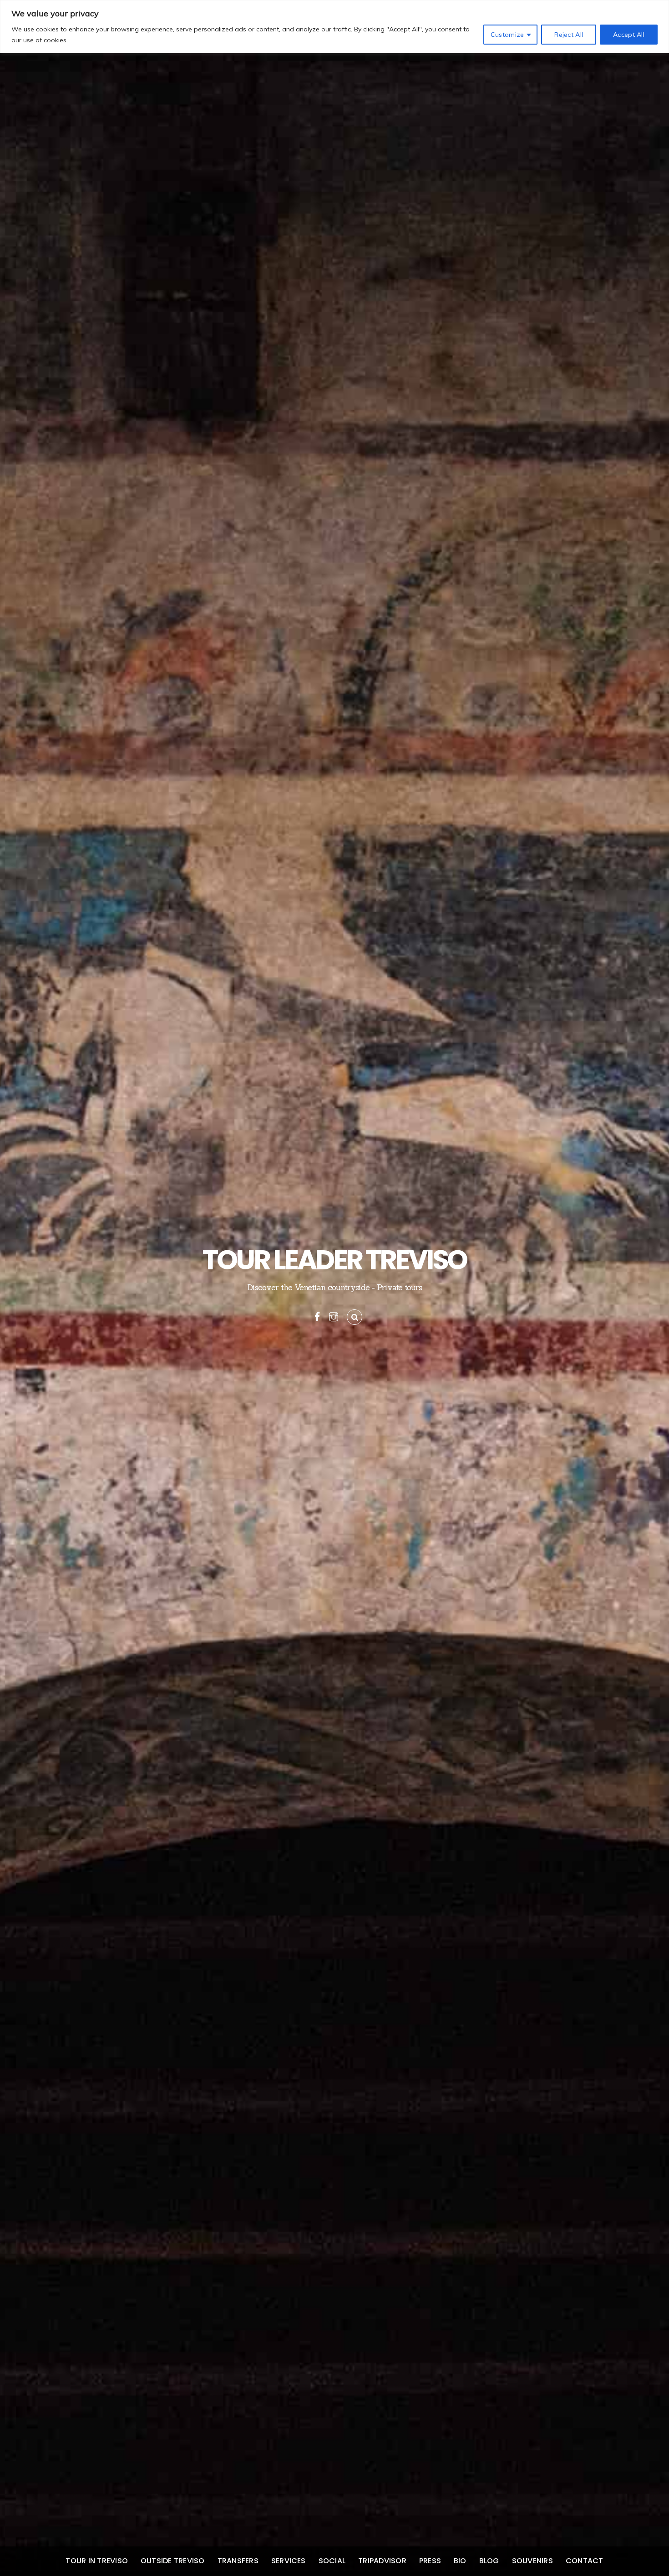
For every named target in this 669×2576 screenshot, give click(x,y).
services (289, 2561)
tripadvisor (382, 2561)
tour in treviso (97, 2561)
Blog (489, 2561)
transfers (238, 2561)
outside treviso (173, 2561)
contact (585, 2561)
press (430, 2561)
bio (460, 2561)
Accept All (629, 35)
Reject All (569, 35)
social (332, 2561)
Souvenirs (532, 2561)
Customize (507, 35)
